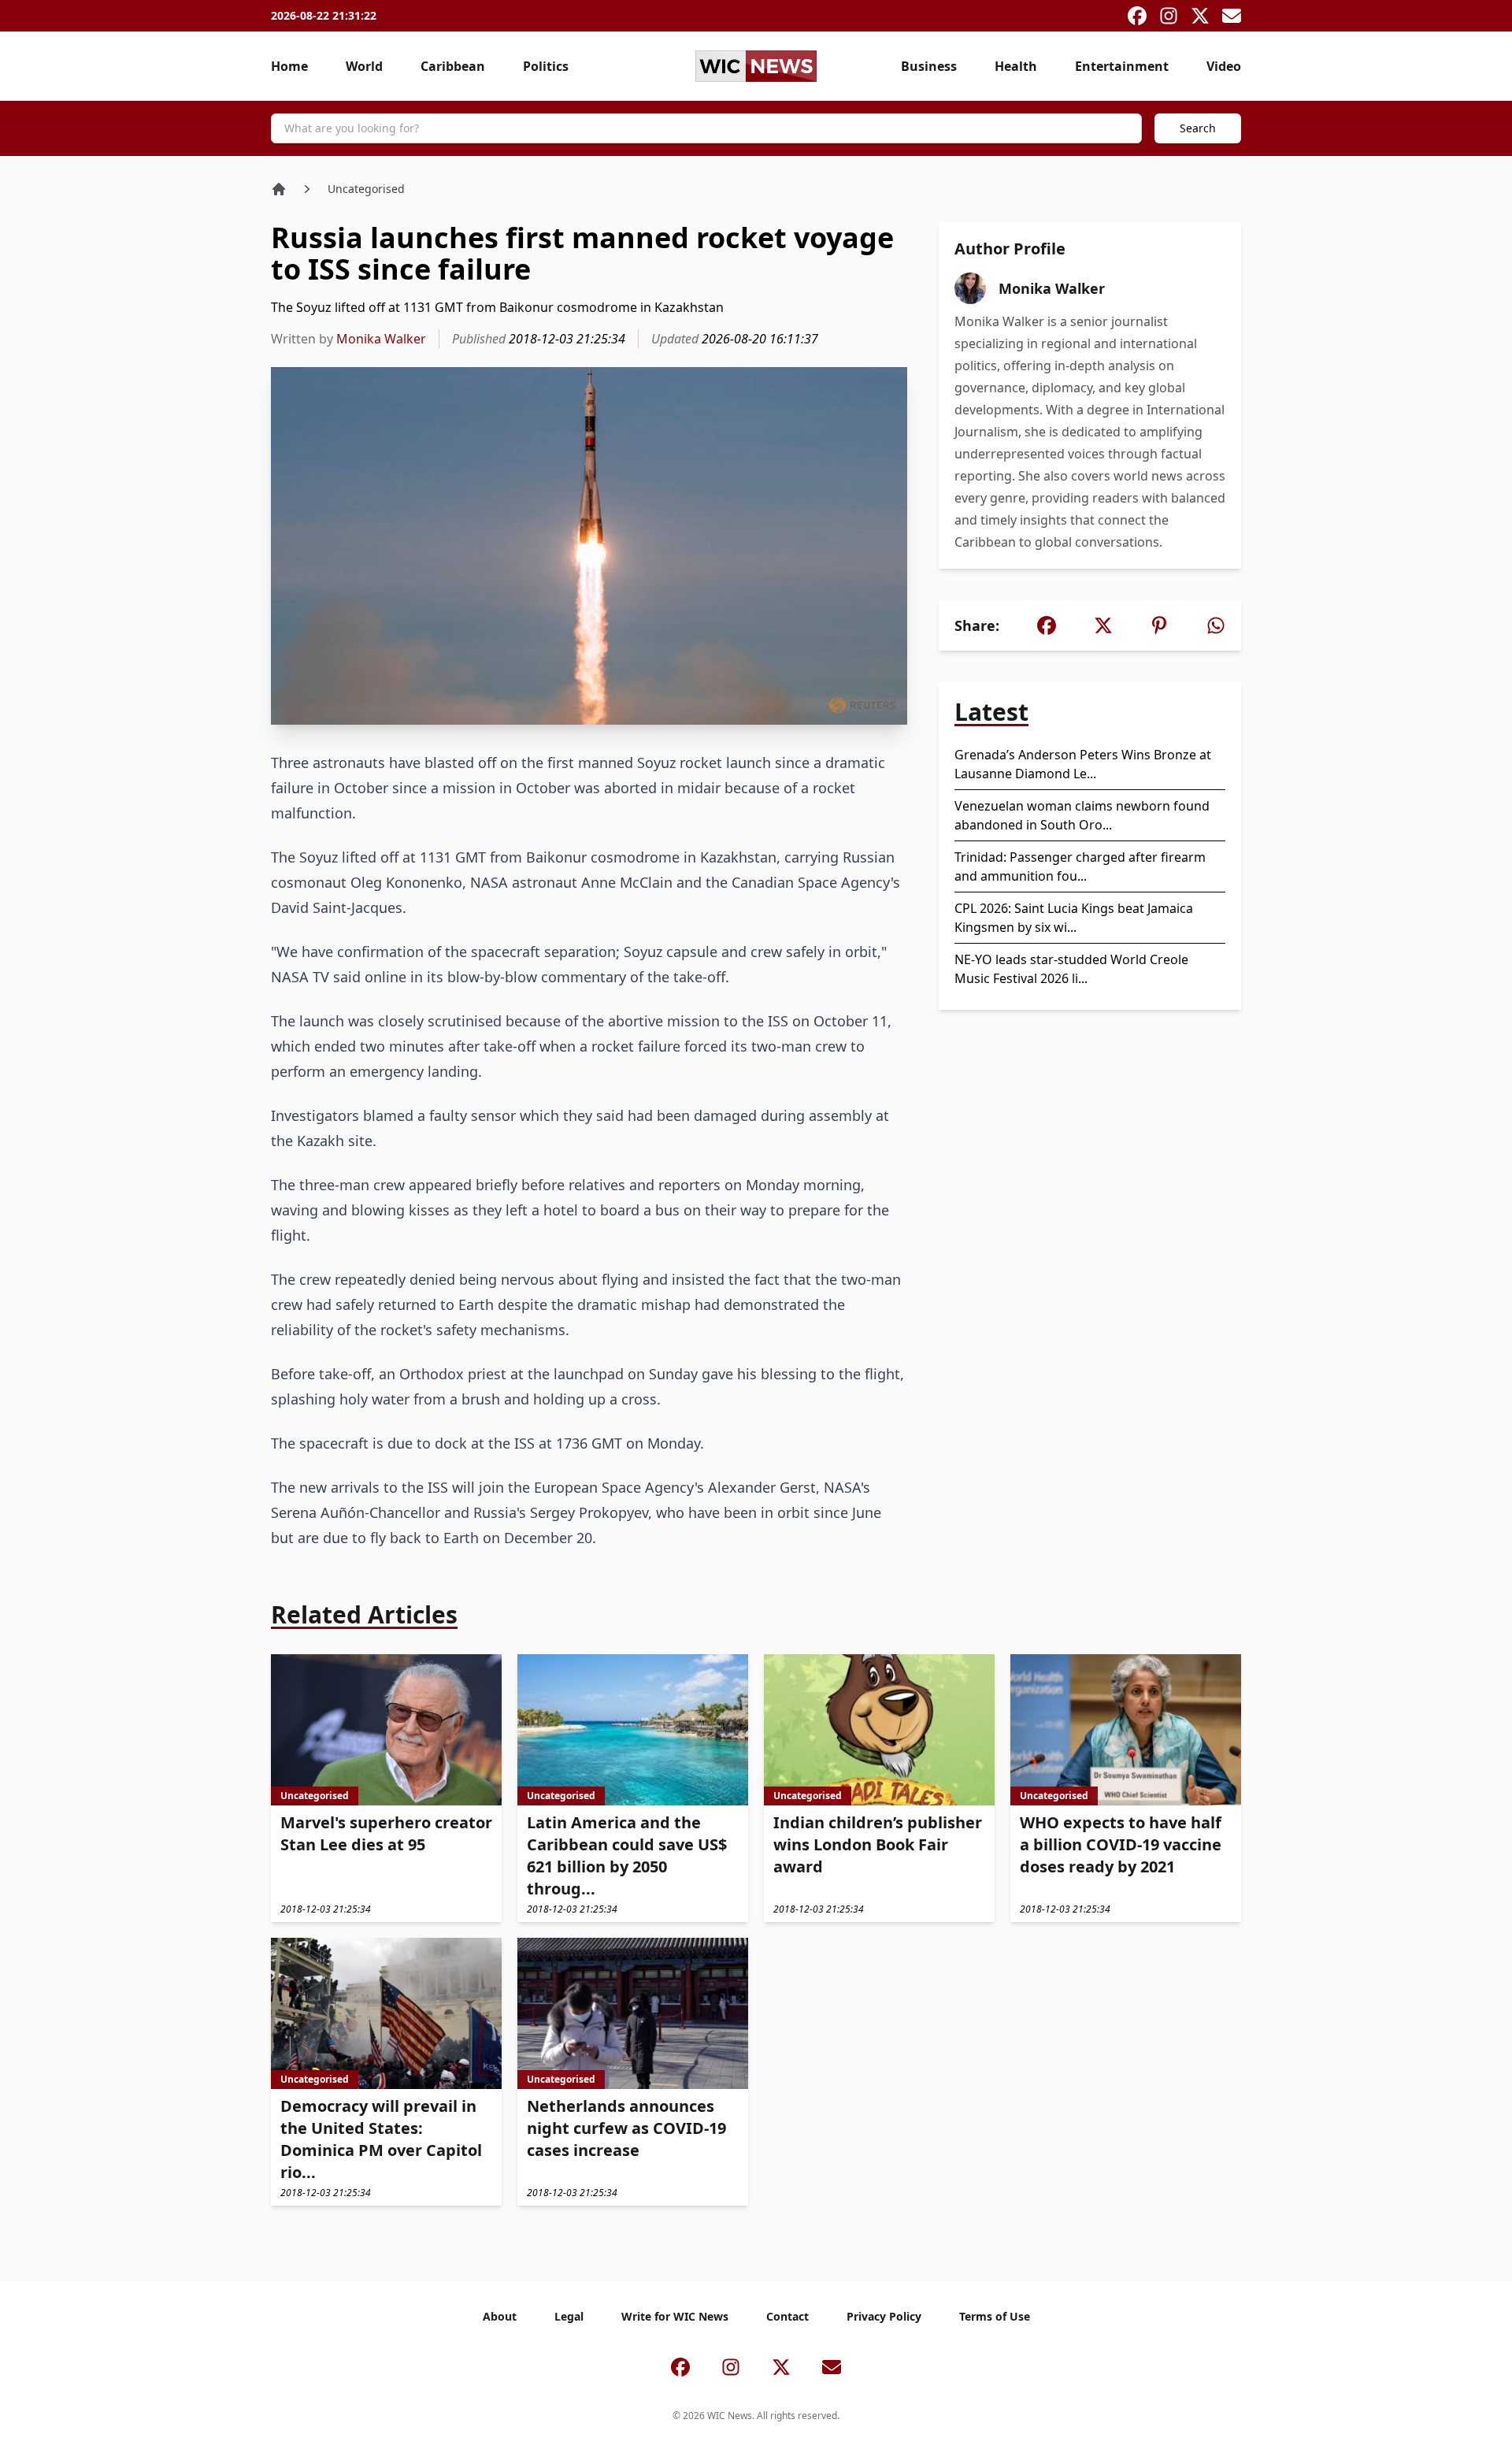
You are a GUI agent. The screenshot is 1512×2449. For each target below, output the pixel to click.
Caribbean (453, 66)
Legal (569, 2316)
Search (1198, 128)
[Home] (279, 189)
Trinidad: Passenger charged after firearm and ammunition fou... (1080, 866)
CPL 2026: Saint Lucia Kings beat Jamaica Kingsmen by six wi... (1074, 918)
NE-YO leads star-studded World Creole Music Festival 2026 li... (1071, 969)
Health (1016, 66)
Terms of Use (995, 2316)
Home (289, 66)
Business (929, 66)
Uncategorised (366, 189)
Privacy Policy (884, 2316)
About (500, 2316)
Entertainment (1122, 66)
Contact (787, 2316)
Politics (546, 66)
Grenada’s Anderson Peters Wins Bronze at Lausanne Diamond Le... (1083, 764)
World (364, 66)
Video (1224, 66)
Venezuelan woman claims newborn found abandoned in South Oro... (1082, 815)
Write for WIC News (675, 2316)
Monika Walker (381, 339)
